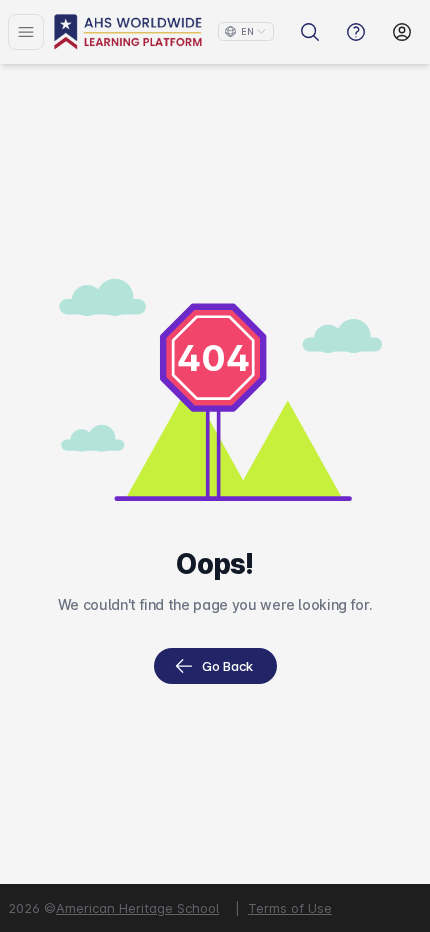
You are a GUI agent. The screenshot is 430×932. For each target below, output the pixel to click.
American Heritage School (137, 908)
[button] (246, 31)
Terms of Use (290, 908)
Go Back (227, 666)
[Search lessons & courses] (310, 32)
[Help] (356, 32)
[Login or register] (402, 32)
